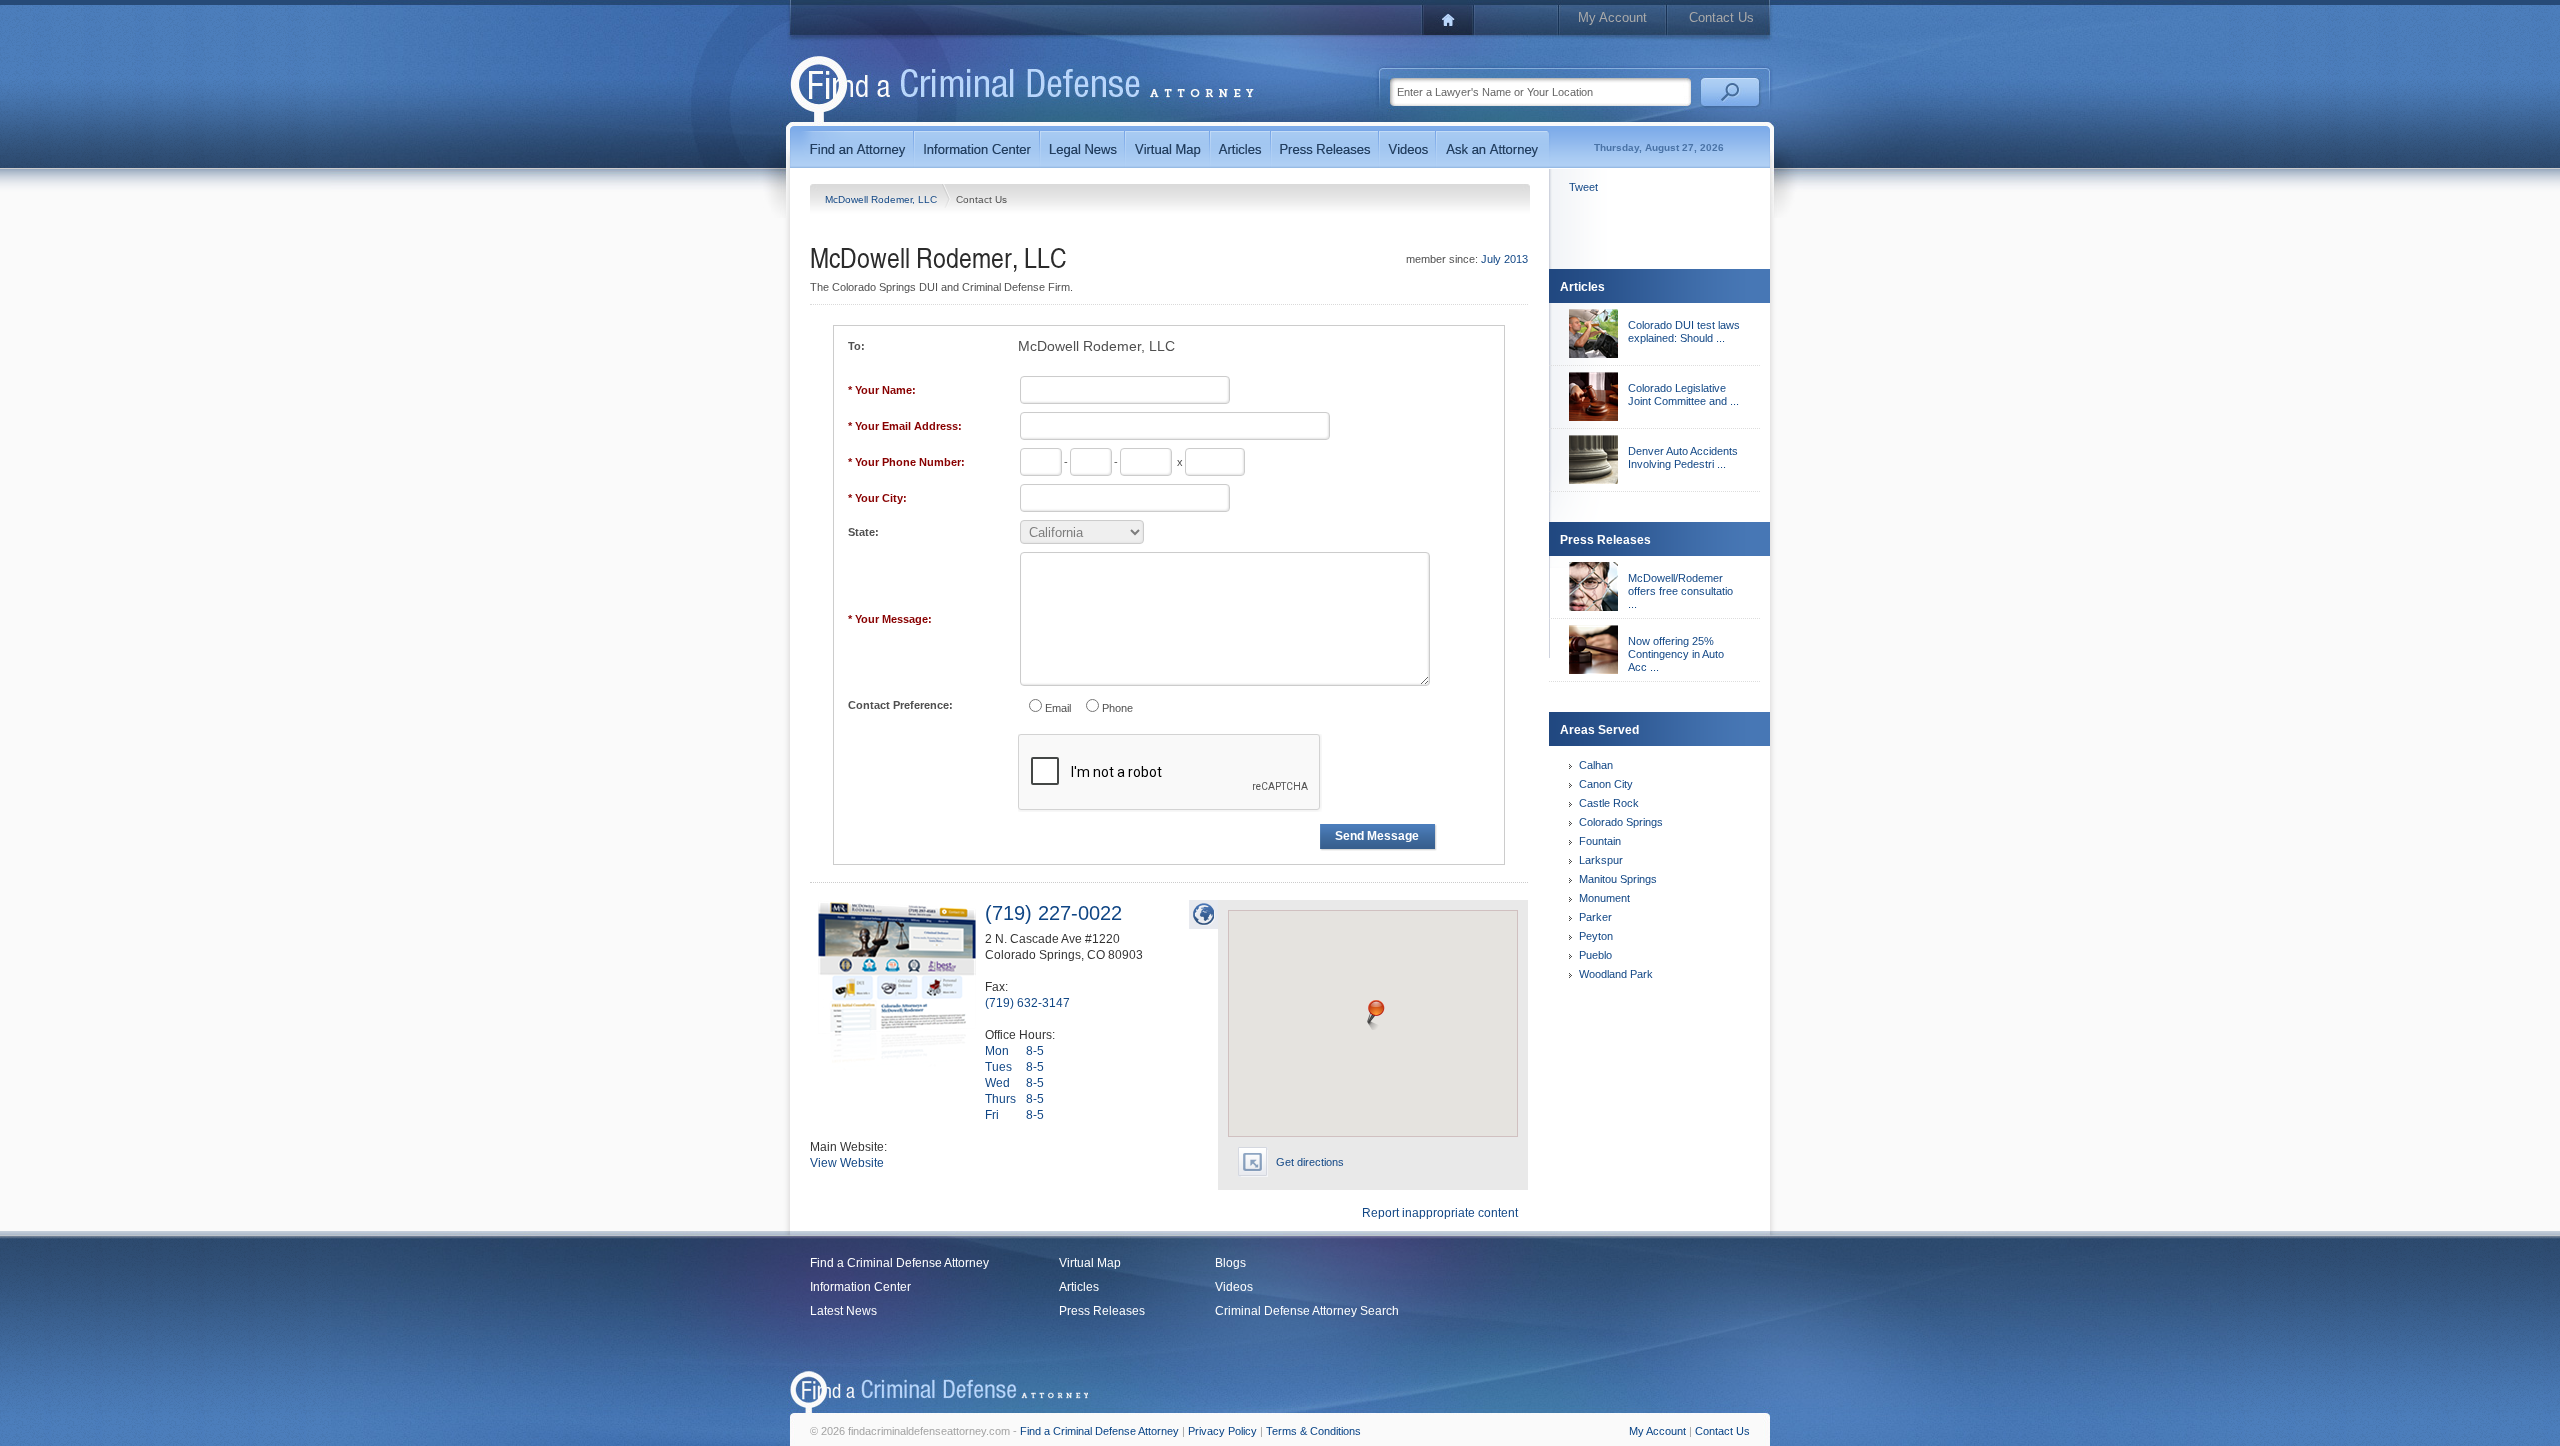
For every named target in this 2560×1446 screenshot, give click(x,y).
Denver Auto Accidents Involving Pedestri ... (1683, 457)
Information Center (860, 1287)
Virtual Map (1090, 1263)
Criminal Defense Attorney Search (1307, 1311)
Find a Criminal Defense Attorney (899, 1263)
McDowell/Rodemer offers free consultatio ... (1680, 591)
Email (1058, 708)
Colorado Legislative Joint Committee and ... (1683, 394)
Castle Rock (1609, 803)
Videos (1234, 1287)
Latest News (843, 1311)
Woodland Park (1616, 974)
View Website (847, 1163)
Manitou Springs (1618, 879)
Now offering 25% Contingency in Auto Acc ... (1676, 654)
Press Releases (1102, 1311)
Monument (1604, 898)
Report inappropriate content (1440, 1213)
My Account (1612, 17)
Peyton (1596, 936)
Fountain (1600, 841)
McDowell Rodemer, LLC (882, 199)
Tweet (1583, 187)
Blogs (1230, 1263)
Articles (1079, 1287)
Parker (1595, 917)
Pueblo (1595, 955)
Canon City (1606, 784)
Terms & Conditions (1313, 1431)
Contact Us (1721, 17)
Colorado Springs (1621, 822)
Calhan (1596, 765)
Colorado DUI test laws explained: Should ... (1684, 331)
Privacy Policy (1222, 1431)
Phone (1117, 708)
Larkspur (1601, 860)
